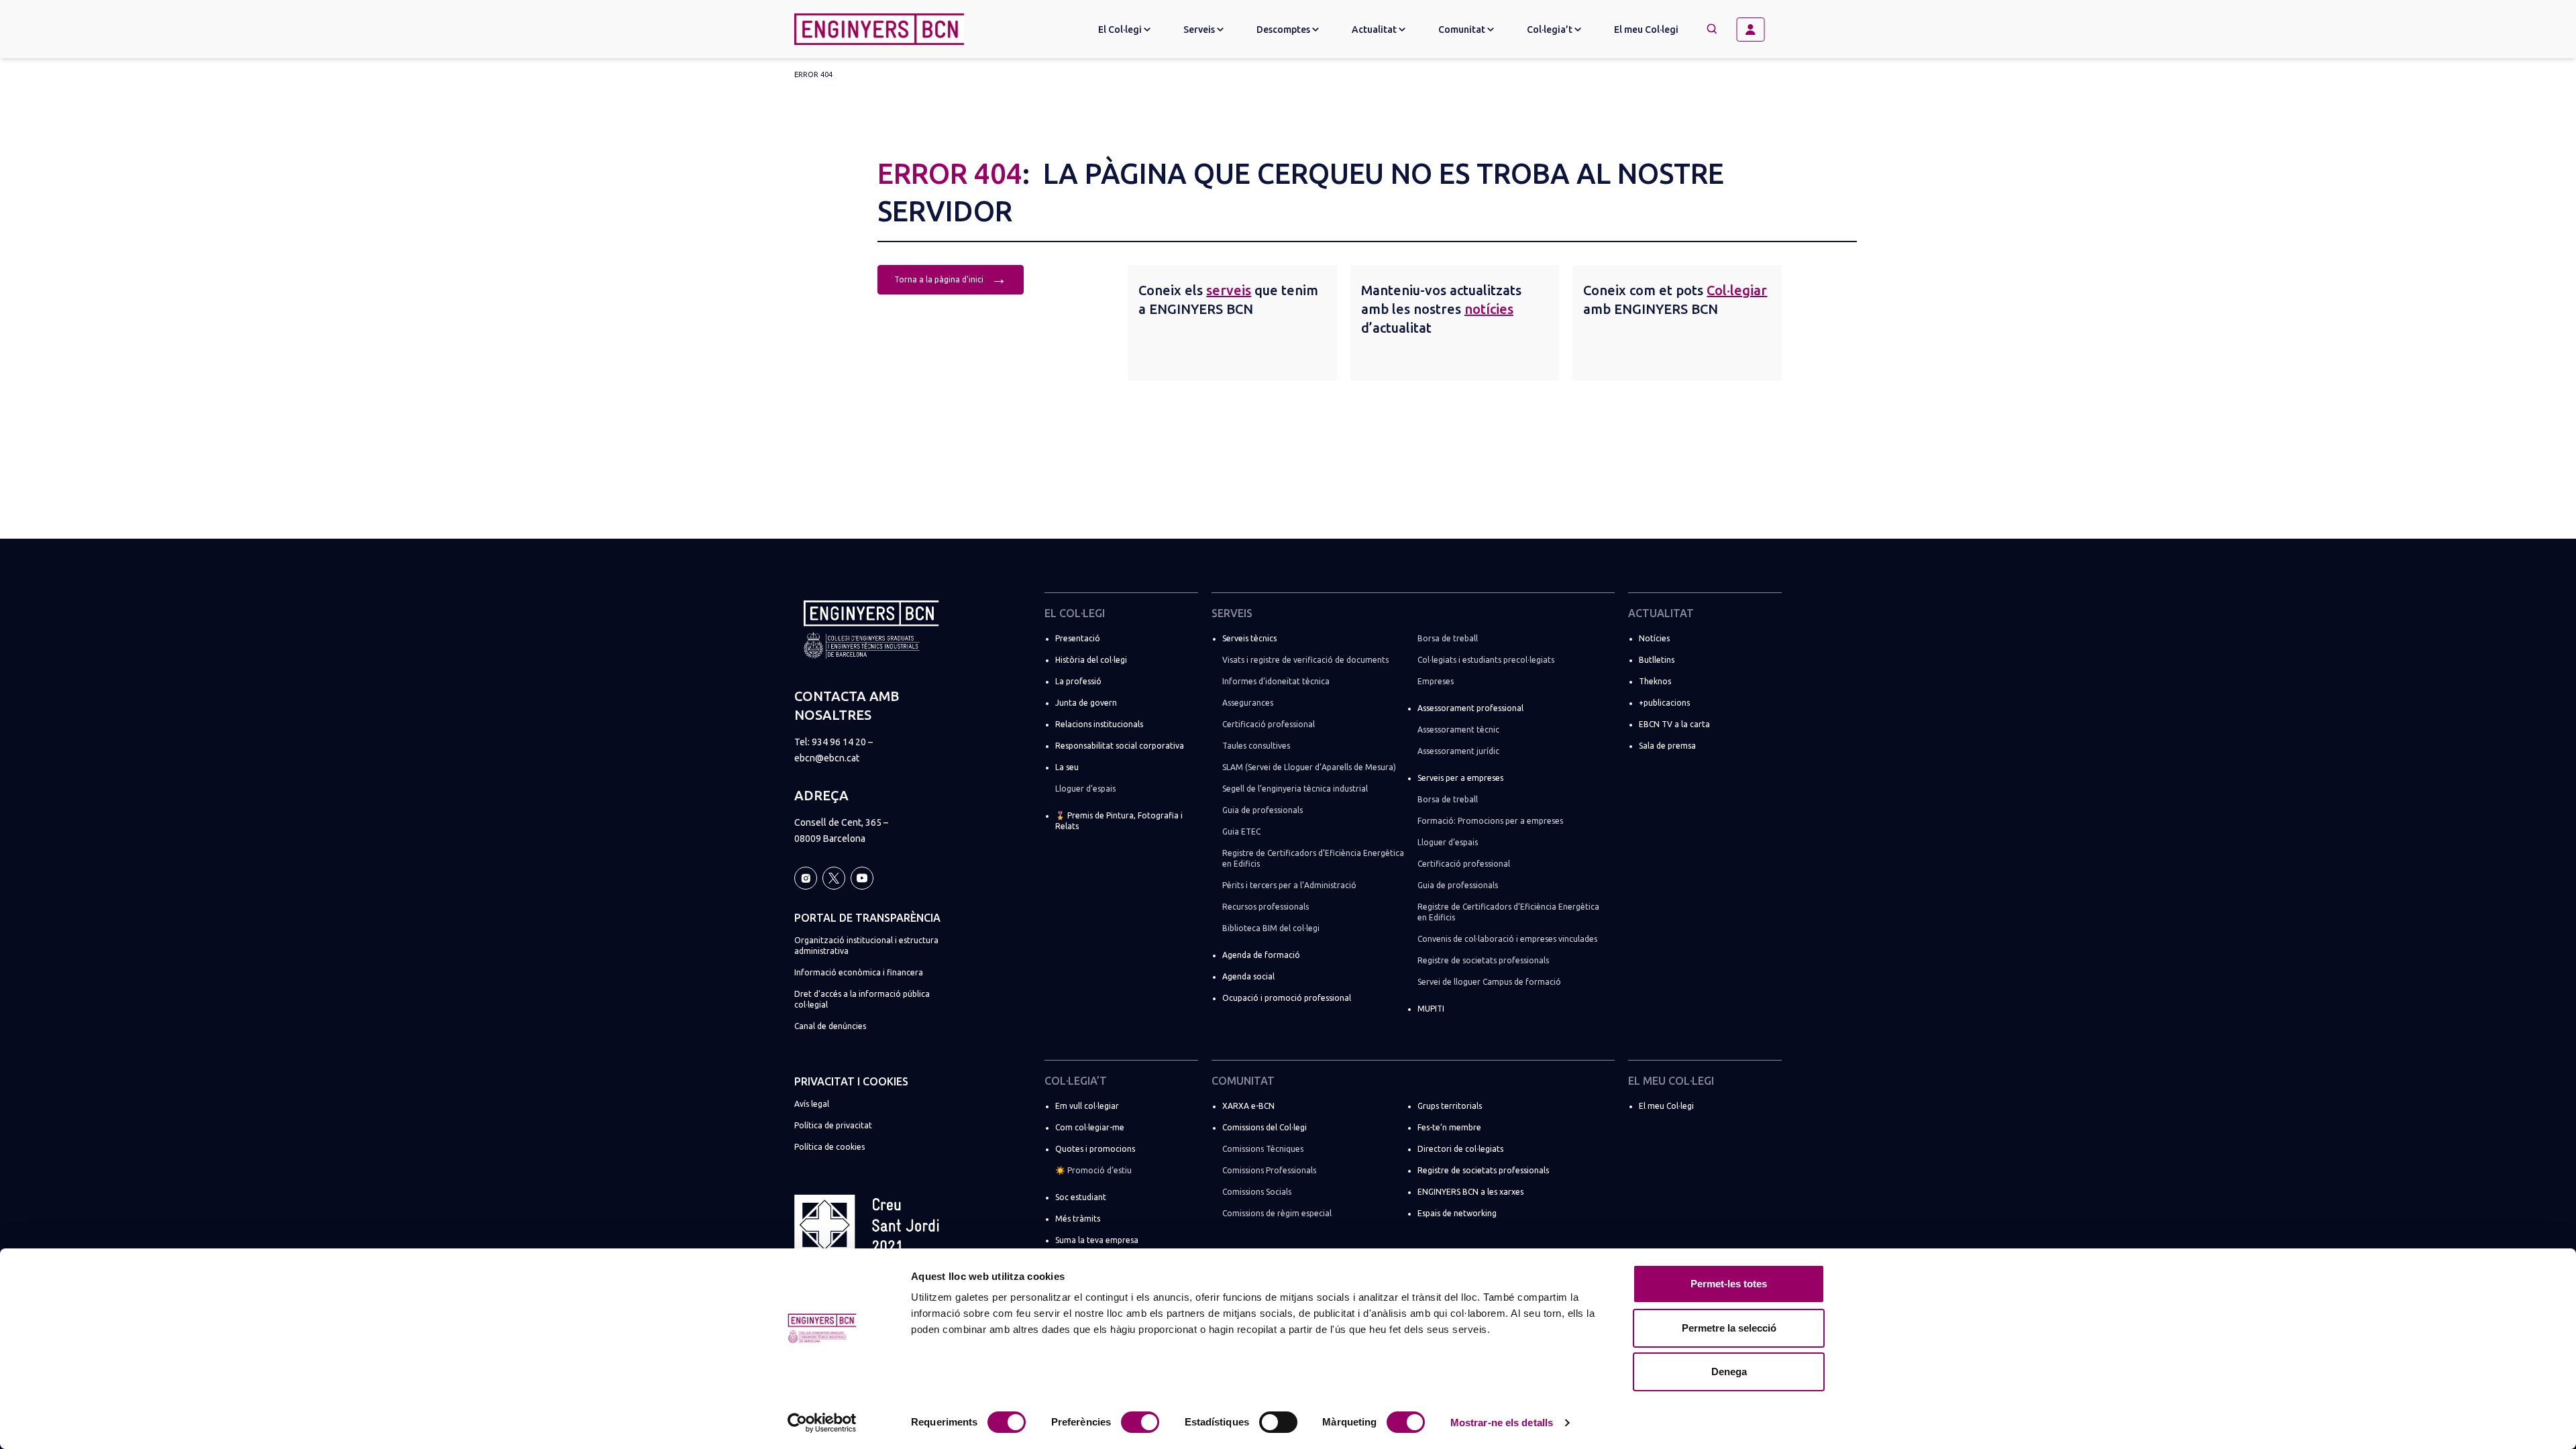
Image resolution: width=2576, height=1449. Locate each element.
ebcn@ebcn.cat (827, 758)
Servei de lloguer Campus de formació (1489, 982)
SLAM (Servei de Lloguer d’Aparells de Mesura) (1309, 767)
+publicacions (1664, 703)
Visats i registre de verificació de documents (1305, 660)
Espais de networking (1457, 1213)
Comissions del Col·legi (1265, 1127)
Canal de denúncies (830, 1026)
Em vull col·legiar (1087, 1106)
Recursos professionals (1266, 907)
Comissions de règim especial (1277, 1213)
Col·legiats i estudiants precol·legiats (1486, 660)
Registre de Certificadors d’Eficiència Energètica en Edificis (1313, 858)
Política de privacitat (833, 1125)
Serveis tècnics (1249, 638)
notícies (1489, 309)
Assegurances (1248, 703)
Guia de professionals (1263, 810)
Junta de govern (1086, 703)
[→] (1756, 30)
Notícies (1654, 638)
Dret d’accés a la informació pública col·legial (862, 999)
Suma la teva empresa (1097, 1240)
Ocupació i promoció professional (1287, 998)
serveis (1229, 290)
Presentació (1078, 638)
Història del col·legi (1091, 660)
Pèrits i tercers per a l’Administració (1289, 885)
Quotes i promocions (1095, 1149)
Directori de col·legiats (1460, 1149)
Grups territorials (1450, 1106)
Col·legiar (1737, 290)
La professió (1078, 681)
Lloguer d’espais (1085, 789)
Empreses (1436, 681)
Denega (1729, 1372)
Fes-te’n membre (1449, 1127)
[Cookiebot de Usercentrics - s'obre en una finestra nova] (822, 1423)
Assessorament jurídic (1458, 751)
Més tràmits (1078, 1219)
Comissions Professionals (1269, 1170)
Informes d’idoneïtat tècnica (1276, 681)
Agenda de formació (1261, 955)
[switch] (1140, 1422)
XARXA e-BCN (1248, 1106)
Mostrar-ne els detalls (1502, 1423)
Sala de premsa (1667, 746)
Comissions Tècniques (1263, 1149)
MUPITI (1431, 1009)
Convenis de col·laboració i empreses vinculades (1507, 939)
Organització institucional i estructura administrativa (866, 946)
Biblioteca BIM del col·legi (1271, 928)
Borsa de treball (1448, 638)
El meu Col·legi (1646, 30)
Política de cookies (829, 1147)
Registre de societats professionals (1483, 960)
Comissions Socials (1257, 1192)
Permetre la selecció (1729, 1328)
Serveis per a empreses (1460, 778)
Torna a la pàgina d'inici (951, 278)
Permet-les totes (1729, 1284)
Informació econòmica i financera (859, 972)
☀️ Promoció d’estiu (1093, 1170)
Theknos (1655, 681)
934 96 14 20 (839, 742)
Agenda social (1248, 976)
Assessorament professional (1470, 708)
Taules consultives (1256, 746)
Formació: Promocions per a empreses (1490, 821)
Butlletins (1657, 660)
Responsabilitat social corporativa (1120, 746)
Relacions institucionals (1099, 724)
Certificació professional (1269, 724)
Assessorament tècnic (1458, 730)
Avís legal (812, 1104)
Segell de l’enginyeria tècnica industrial (1295, 789)
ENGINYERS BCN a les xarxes (1470, 1192)
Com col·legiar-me (1090, 1127)
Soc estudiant (1081, 1197)
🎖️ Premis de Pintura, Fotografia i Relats (1119, 821)
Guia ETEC (1241, 831)
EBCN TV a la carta (1674, 724)
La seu (1067, 767)
